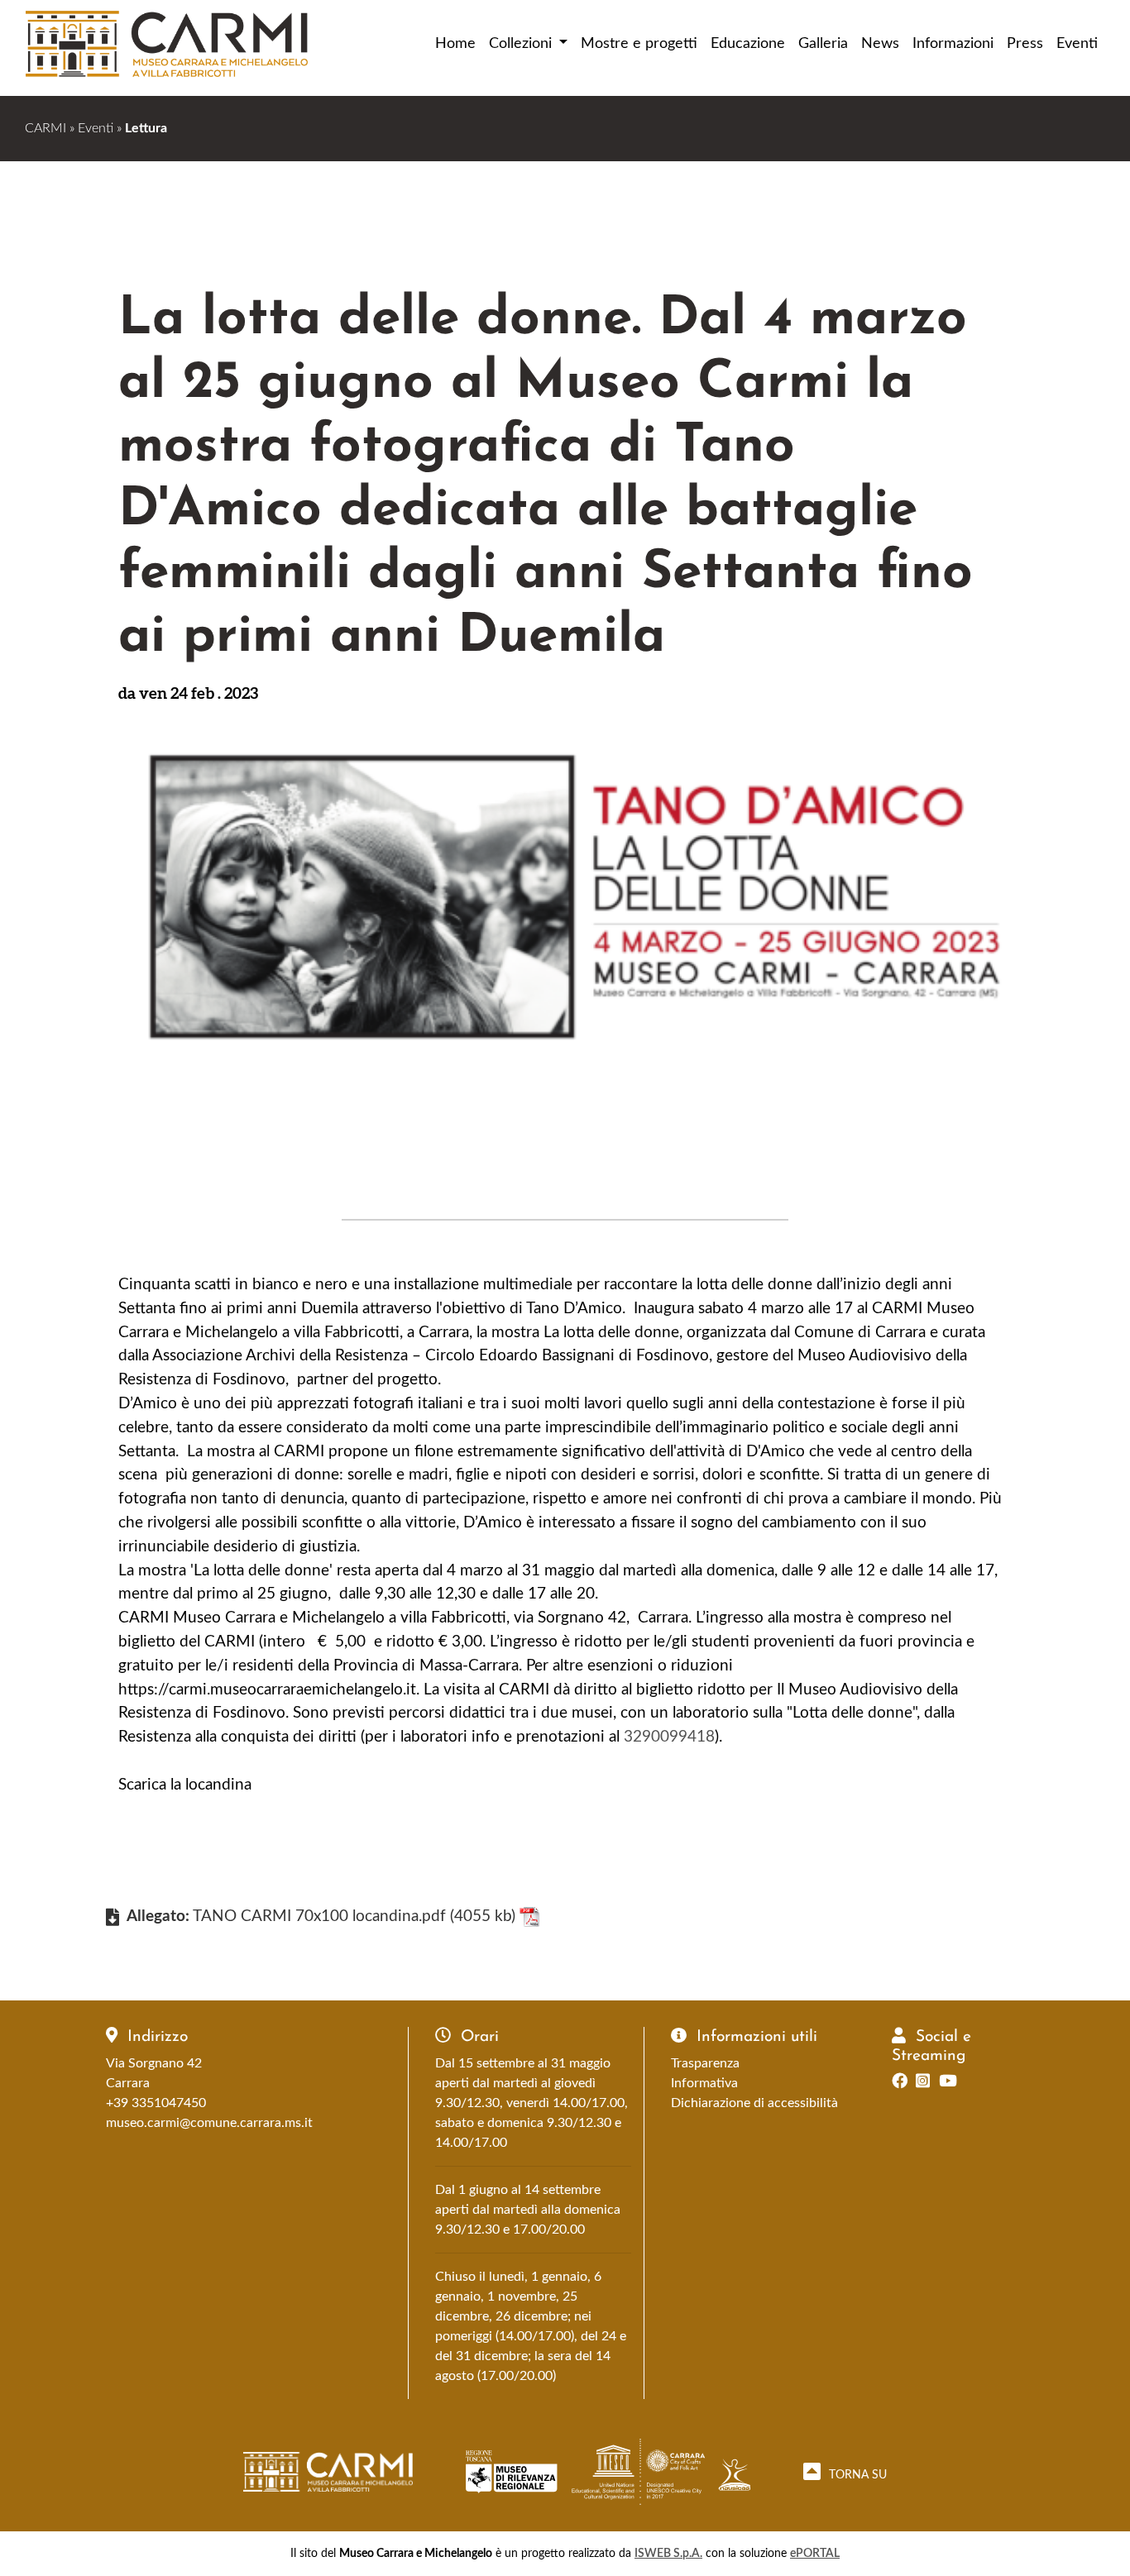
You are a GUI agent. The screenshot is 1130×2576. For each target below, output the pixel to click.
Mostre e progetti (639, 43)
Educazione (748, 43)
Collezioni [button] (522, 43)
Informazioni (953, 43)
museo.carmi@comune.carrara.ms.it (209, 2123)
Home (455, 43)
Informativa (704, 2083)
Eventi (1077, 43)
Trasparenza (705, 2063)
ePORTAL (815, 2553)
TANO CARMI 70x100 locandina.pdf (319, 1916)
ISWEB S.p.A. (668, 2553)
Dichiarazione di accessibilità (754, 2103)
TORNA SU (856, 2475)
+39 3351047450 (156, 2103)
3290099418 (669, 1737)
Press (1025, 43)
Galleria (823, 43)
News (880, 43)
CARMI (45, 128)
